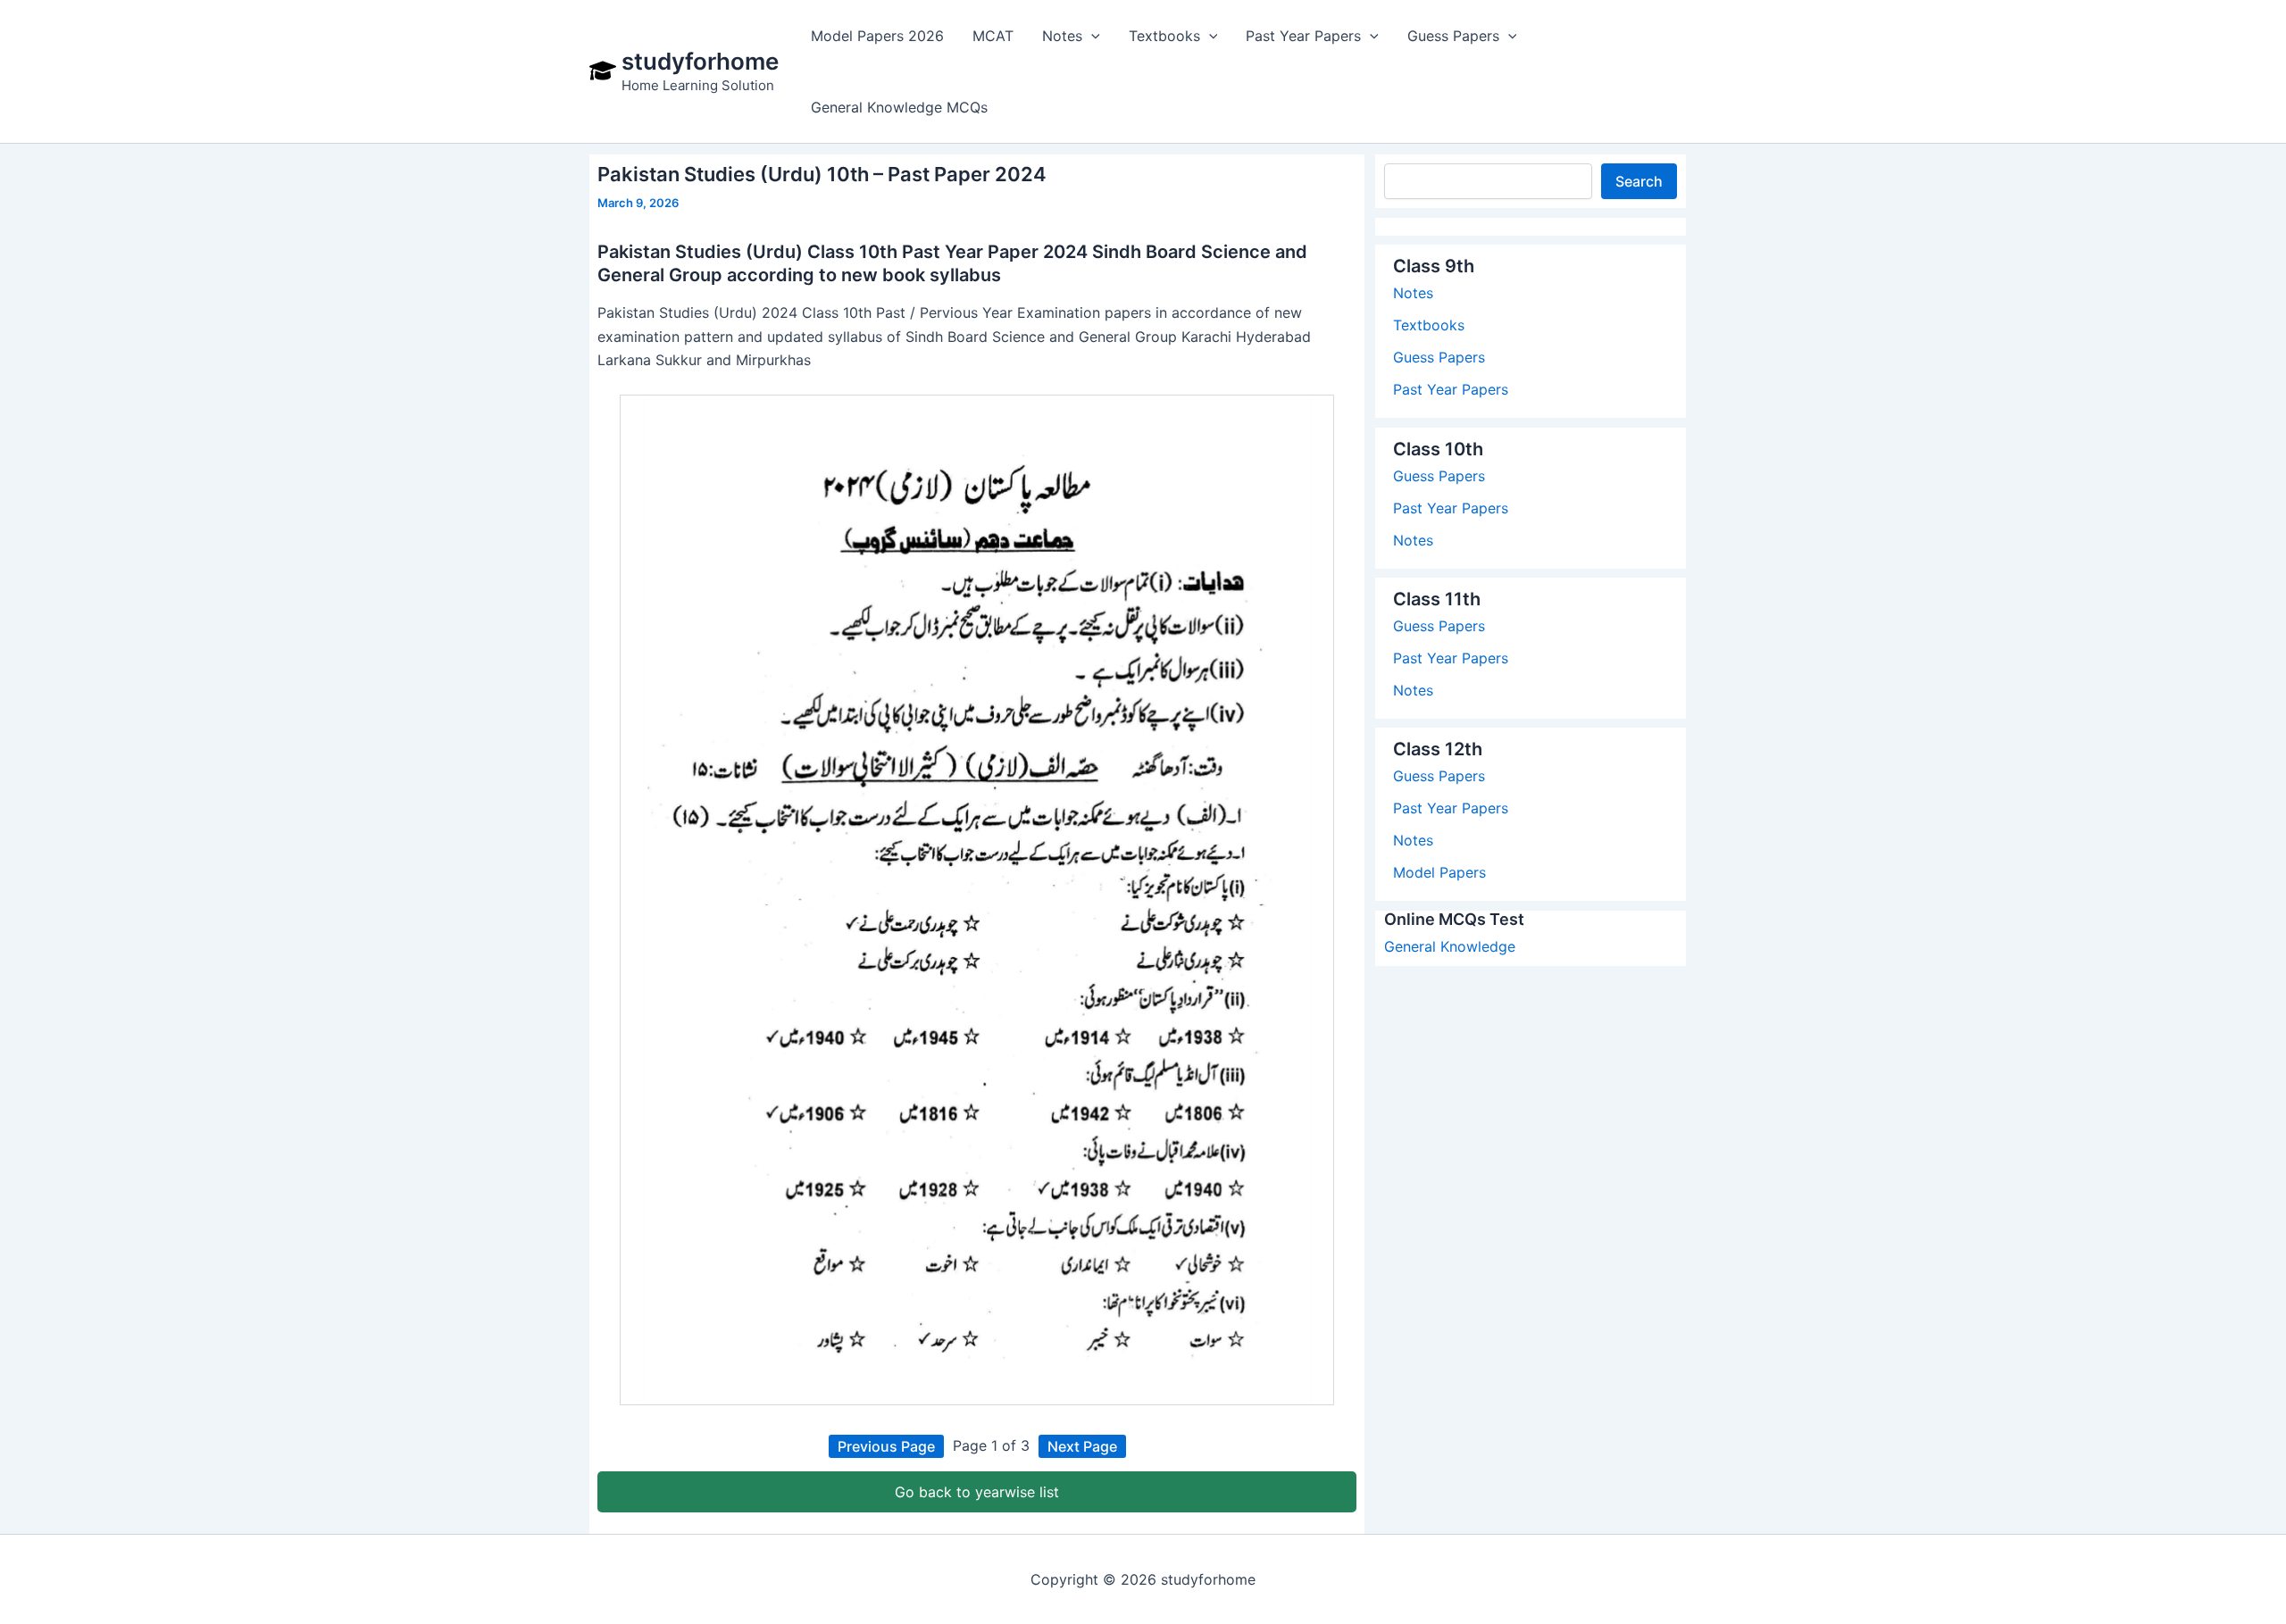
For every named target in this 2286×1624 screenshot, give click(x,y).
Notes (1413, 293)
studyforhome (700, 61)
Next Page (1082, 1446)
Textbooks (1429, 325)
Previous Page (886, 1446)
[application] (1091, 36)
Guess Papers (1439, 357)
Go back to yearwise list (977, 1492)
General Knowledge (1450, 946)
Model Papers (1439, 872)
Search (1639, 181)
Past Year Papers (1451, 389)
